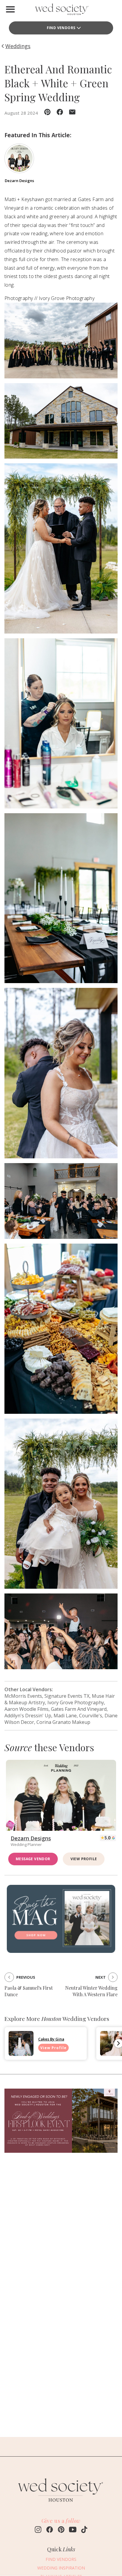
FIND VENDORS (61, 2559)
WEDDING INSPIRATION (61, 2568)
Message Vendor (33, 1859)
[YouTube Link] (73, 2530)
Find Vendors (61, 28)
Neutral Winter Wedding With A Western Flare (91, 1991)
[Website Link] (61, 2505)
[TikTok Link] (84, 2530)
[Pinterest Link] (61, 2530)
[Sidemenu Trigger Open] (10, 9)
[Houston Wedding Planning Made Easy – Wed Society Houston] (61, 11)
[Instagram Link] (38, 2530)
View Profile (84, 1859)
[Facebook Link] (50, 2530)
